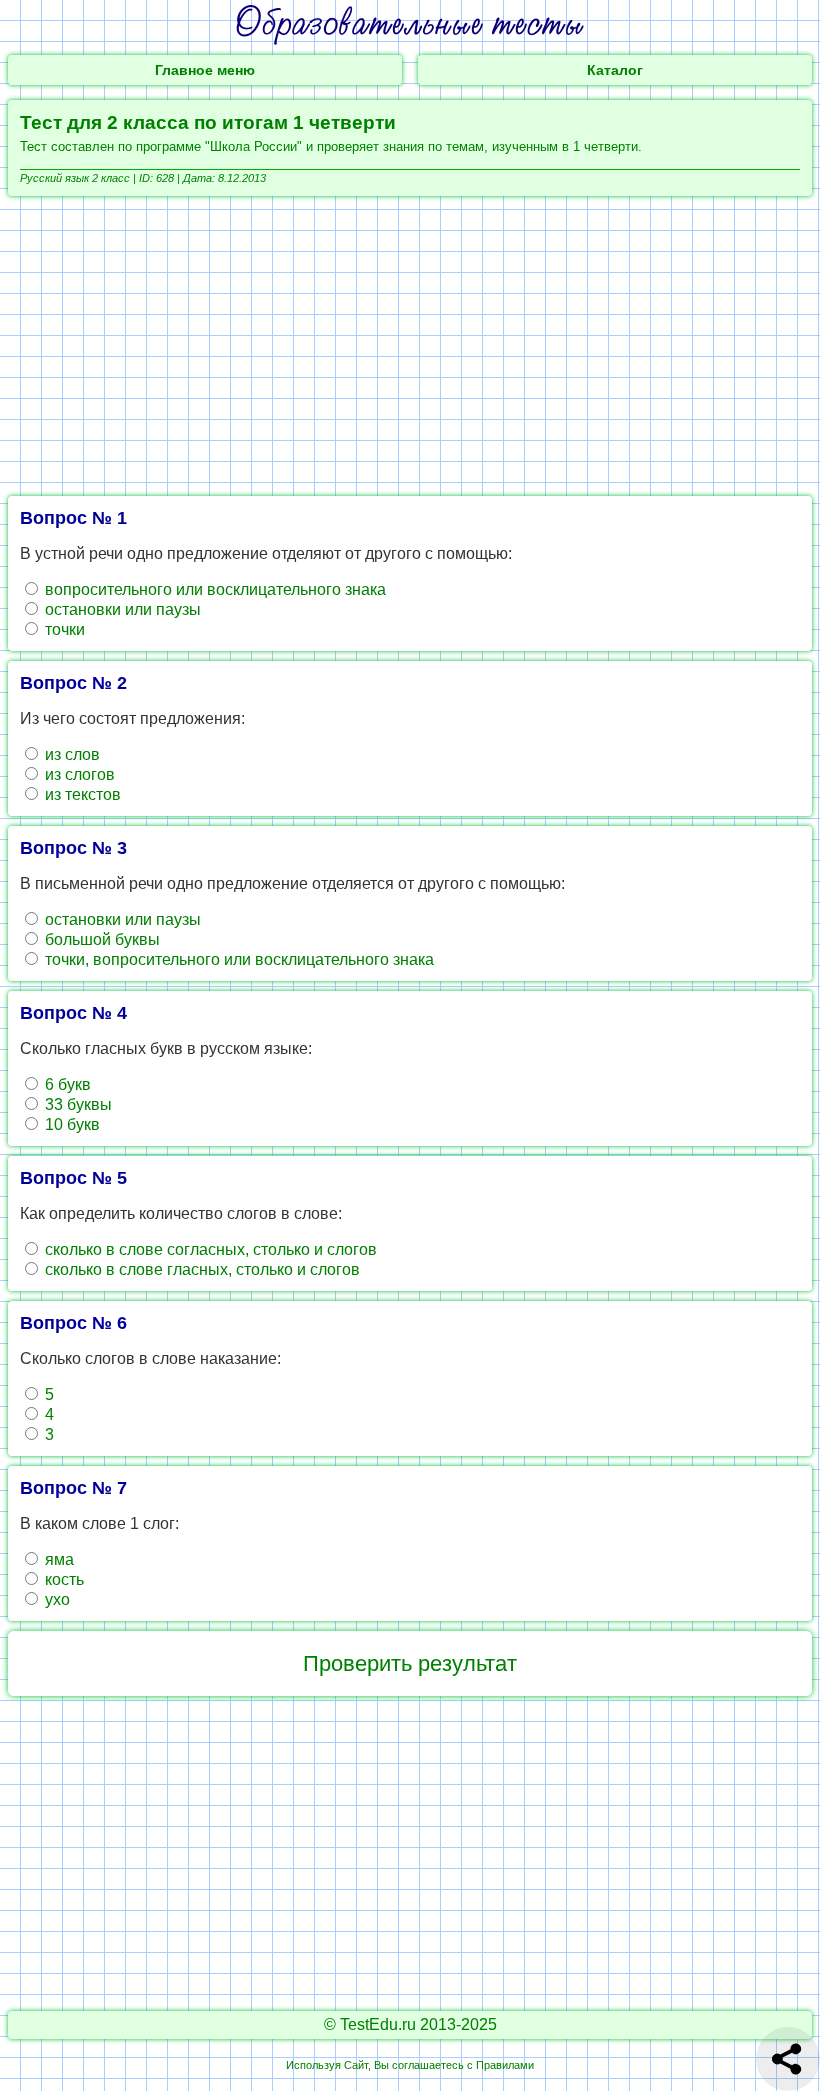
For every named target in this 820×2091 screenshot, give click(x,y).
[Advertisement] (410, 346)
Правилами (505, 2065)
